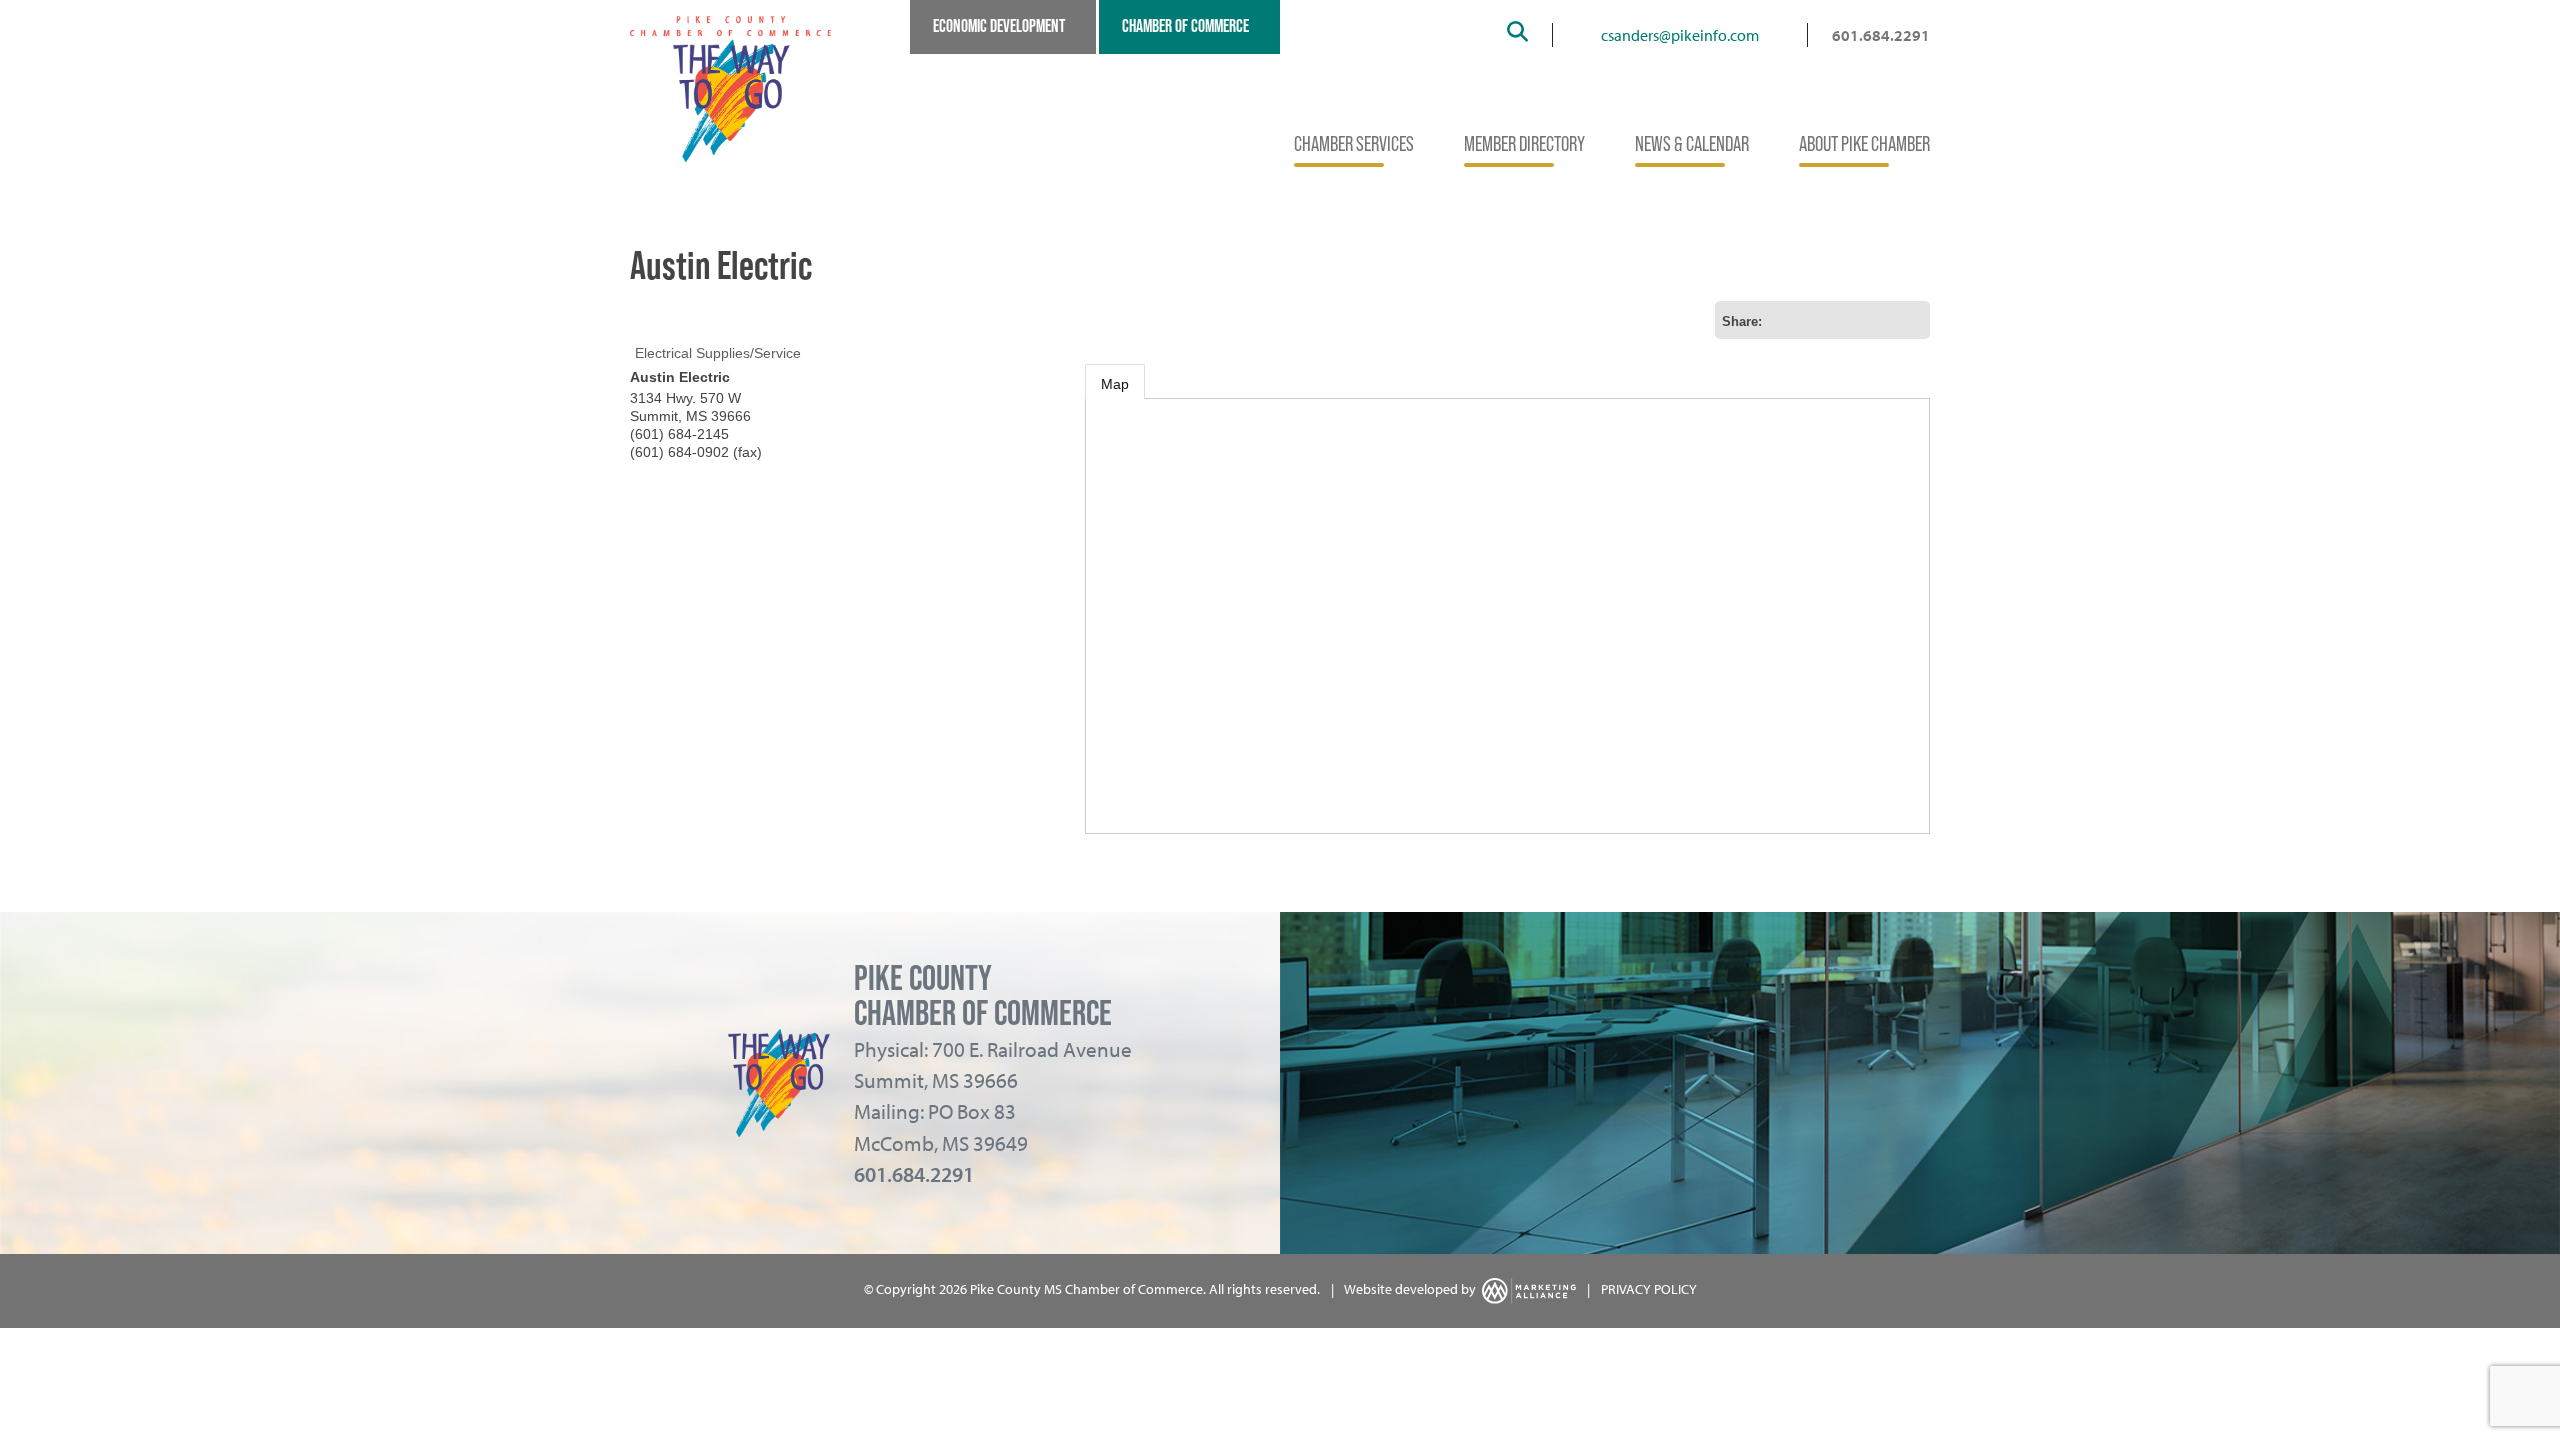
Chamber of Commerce (1185, 26)
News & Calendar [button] (1692, 143)
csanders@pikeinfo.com (1680, 35)
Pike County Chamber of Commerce (983, 995)
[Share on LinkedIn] (1911, 320)
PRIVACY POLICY (1649, 1289)
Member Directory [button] (1524, 143)
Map (1115, 384)
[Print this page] (1783, 320)
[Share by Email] (1815, 320)
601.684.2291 (1881, 35)
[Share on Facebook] (1847, 320)
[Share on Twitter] (1879, 320)
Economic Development (999, 26)
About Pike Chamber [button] (1864, 143)
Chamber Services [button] (1354, 143)
